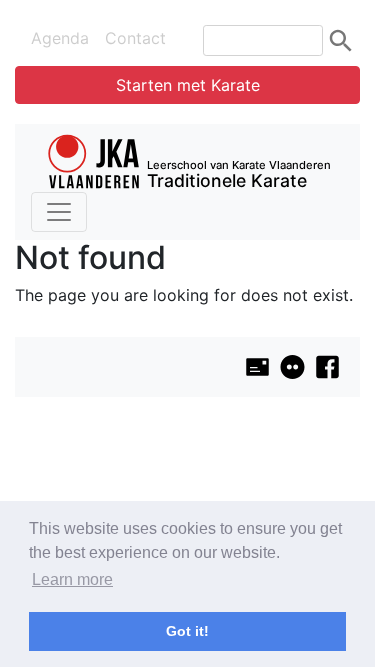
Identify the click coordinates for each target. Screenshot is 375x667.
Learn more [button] (72, 579)
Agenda (60, 38)
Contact (135, 38)
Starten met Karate (188, 85)
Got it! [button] (187, 631)
